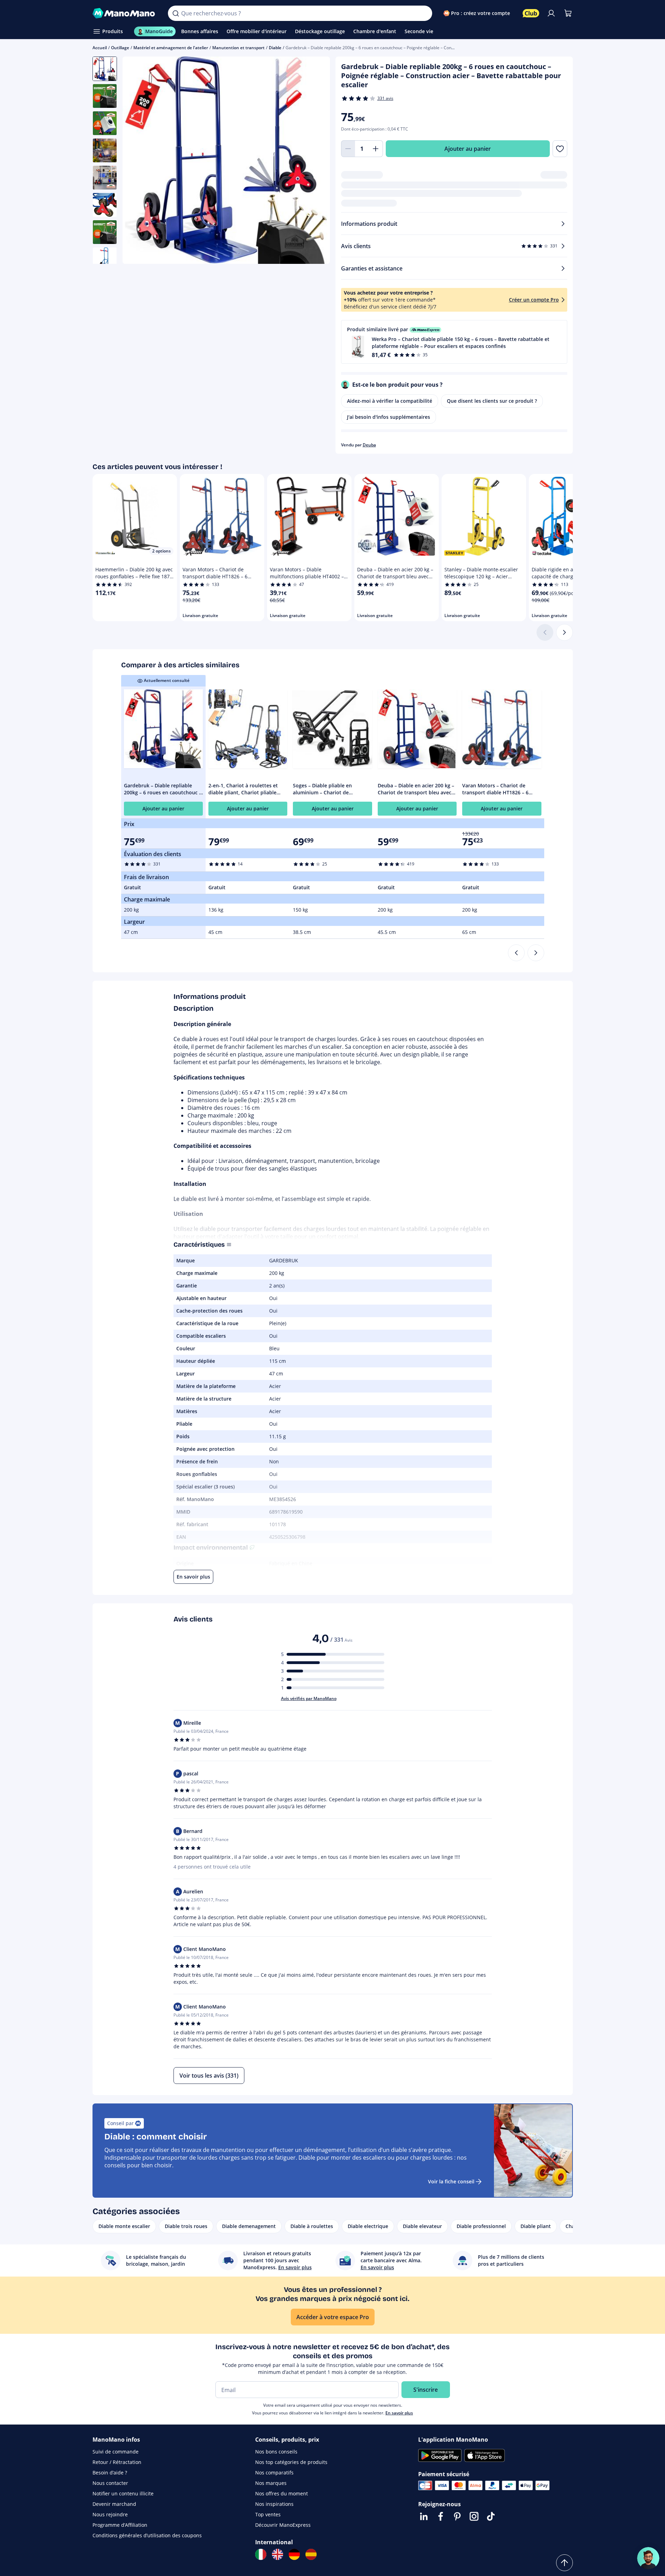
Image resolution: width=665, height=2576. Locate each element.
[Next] (536, 953)
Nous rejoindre (110, 2514)
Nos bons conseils (276, 2452)
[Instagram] (474, 2516)
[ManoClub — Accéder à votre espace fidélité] (531, 13)
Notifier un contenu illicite (123, 2493)
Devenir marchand (114, 2504)
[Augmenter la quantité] (376, 149)
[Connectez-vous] (551, 13)
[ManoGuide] (648, 2558)
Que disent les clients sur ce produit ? (492, 401)
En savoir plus (399, 2413)
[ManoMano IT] (261, 2554)
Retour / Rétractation (117, 2462)
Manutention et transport (238, 48)
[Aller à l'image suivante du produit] (316, 161)
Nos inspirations (274, 2504)
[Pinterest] (457, 2516)
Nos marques (271, 2483)
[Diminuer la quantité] (348, 149)
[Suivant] (564, 632)
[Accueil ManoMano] (125, 13)
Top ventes (268, 2514)
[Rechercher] (176, 13)
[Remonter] (564, 2563)
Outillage (120, 48)
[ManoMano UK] (278, 2554)
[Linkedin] (424, 2516)
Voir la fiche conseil (451, 2181)
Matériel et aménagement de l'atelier (171, 48)
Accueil (100, 48)
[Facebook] (441, 2516)
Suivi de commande (116, 2452)
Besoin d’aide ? (110, 2473)
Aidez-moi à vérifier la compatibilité (390, 401)
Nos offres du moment (282, 2493)
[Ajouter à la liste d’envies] (560, 149)
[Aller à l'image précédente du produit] (136, 161)
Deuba (369, 445)
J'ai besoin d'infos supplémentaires (389, 417)
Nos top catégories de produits (291, 2462)
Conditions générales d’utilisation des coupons (147, 2535)
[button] (454, 342)
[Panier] (568, 13)
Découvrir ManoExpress (283, 2525)
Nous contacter (110, 2483)
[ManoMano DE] (294, 2554)
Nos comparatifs (274, 2473)
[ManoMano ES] (311, 2554)
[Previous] (516, 953)
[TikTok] (491, 2516)
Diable (275, 48)
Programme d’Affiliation (120, 2525)
